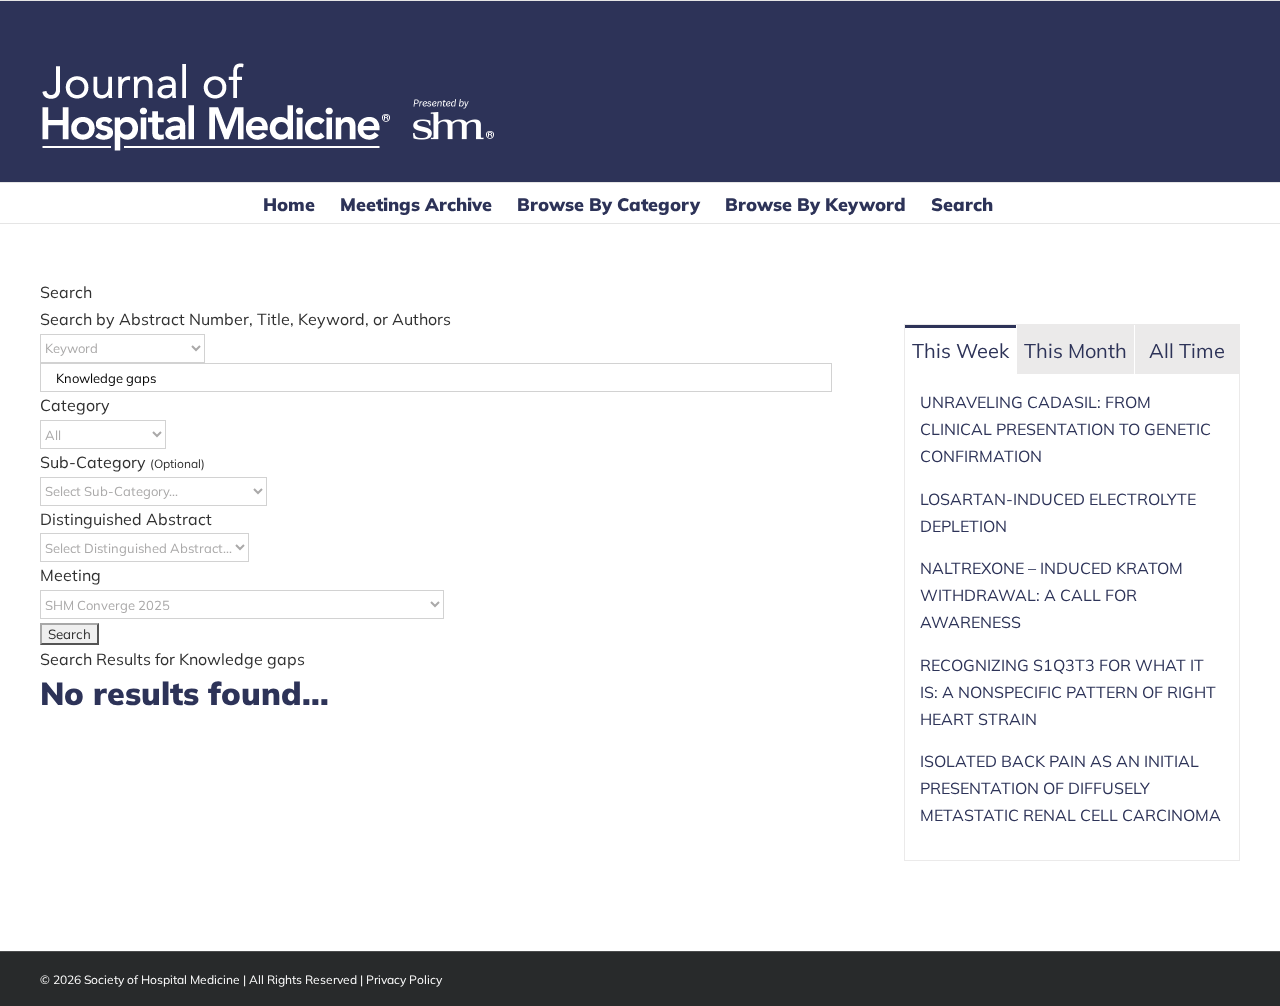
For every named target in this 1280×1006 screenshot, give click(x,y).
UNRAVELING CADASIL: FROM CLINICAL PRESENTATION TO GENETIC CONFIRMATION (1065, 429)
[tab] (960, 349)
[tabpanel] (1072, 617)
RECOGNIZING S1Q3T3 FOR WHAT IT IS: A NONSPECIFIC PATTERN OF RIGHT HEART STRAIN (1068, 692)
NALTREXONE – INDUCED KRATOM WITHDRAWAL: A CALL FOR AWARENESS (1051, 595)
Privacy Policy (404, 979)
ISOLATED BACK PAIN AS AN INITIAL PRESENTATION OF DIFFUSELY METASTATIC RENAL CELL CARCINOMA (1070, 788)
